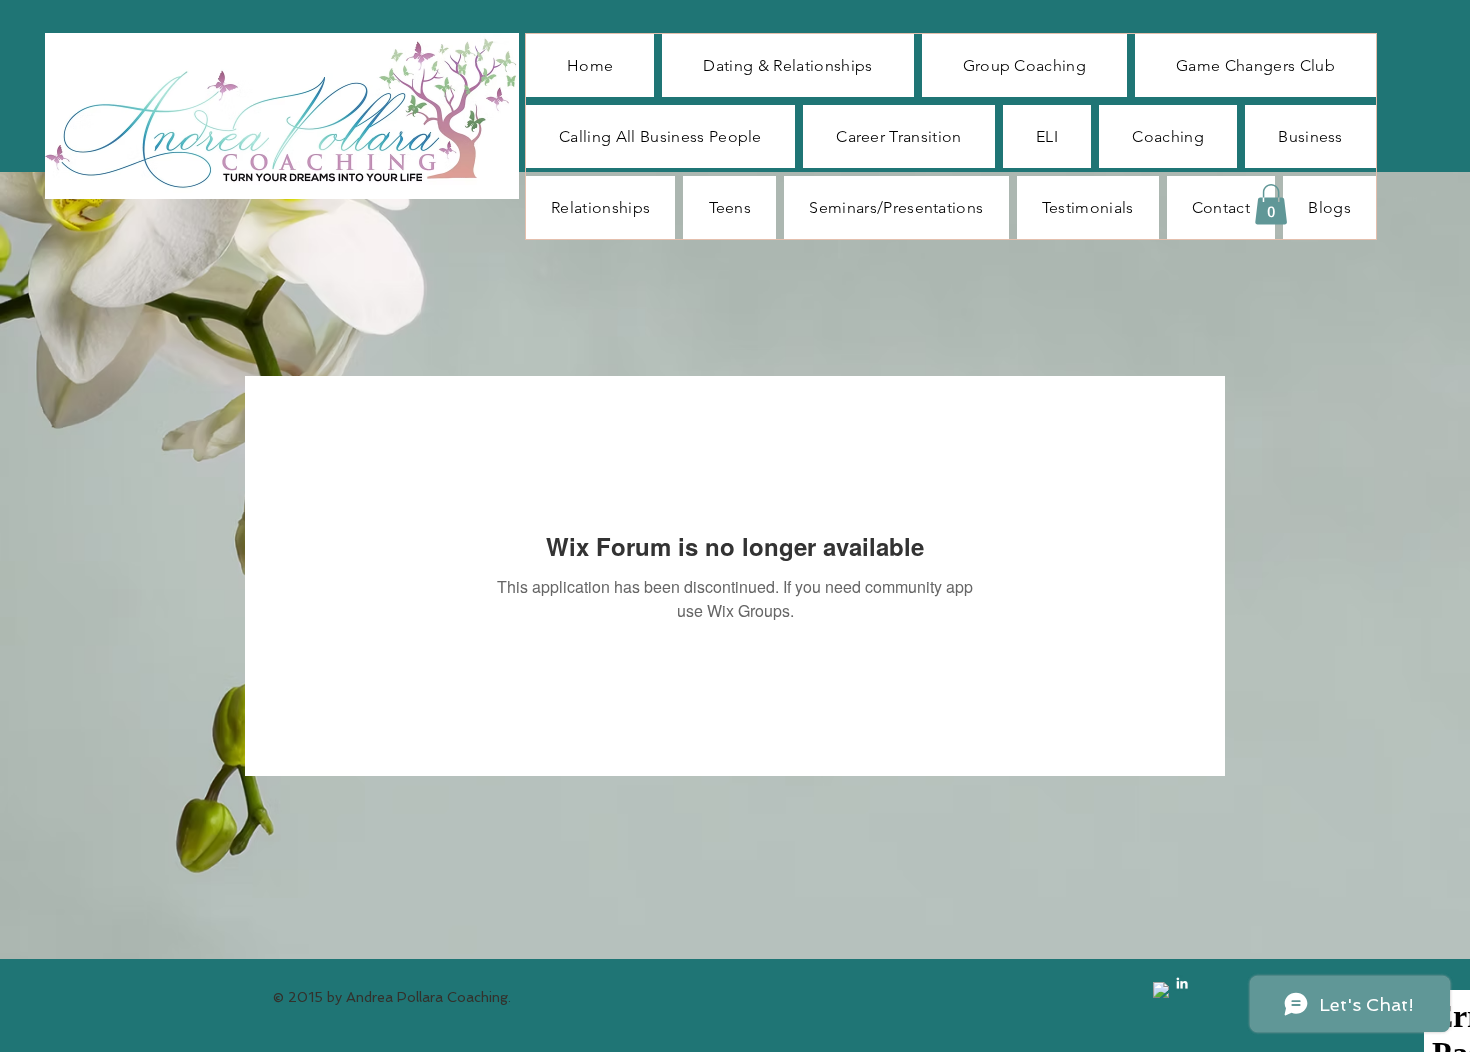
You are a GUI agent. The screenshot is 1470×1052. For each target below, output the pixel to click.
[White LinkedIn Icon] (1182, 983)
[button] (1271, 204)
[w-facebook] (1161, 990)
